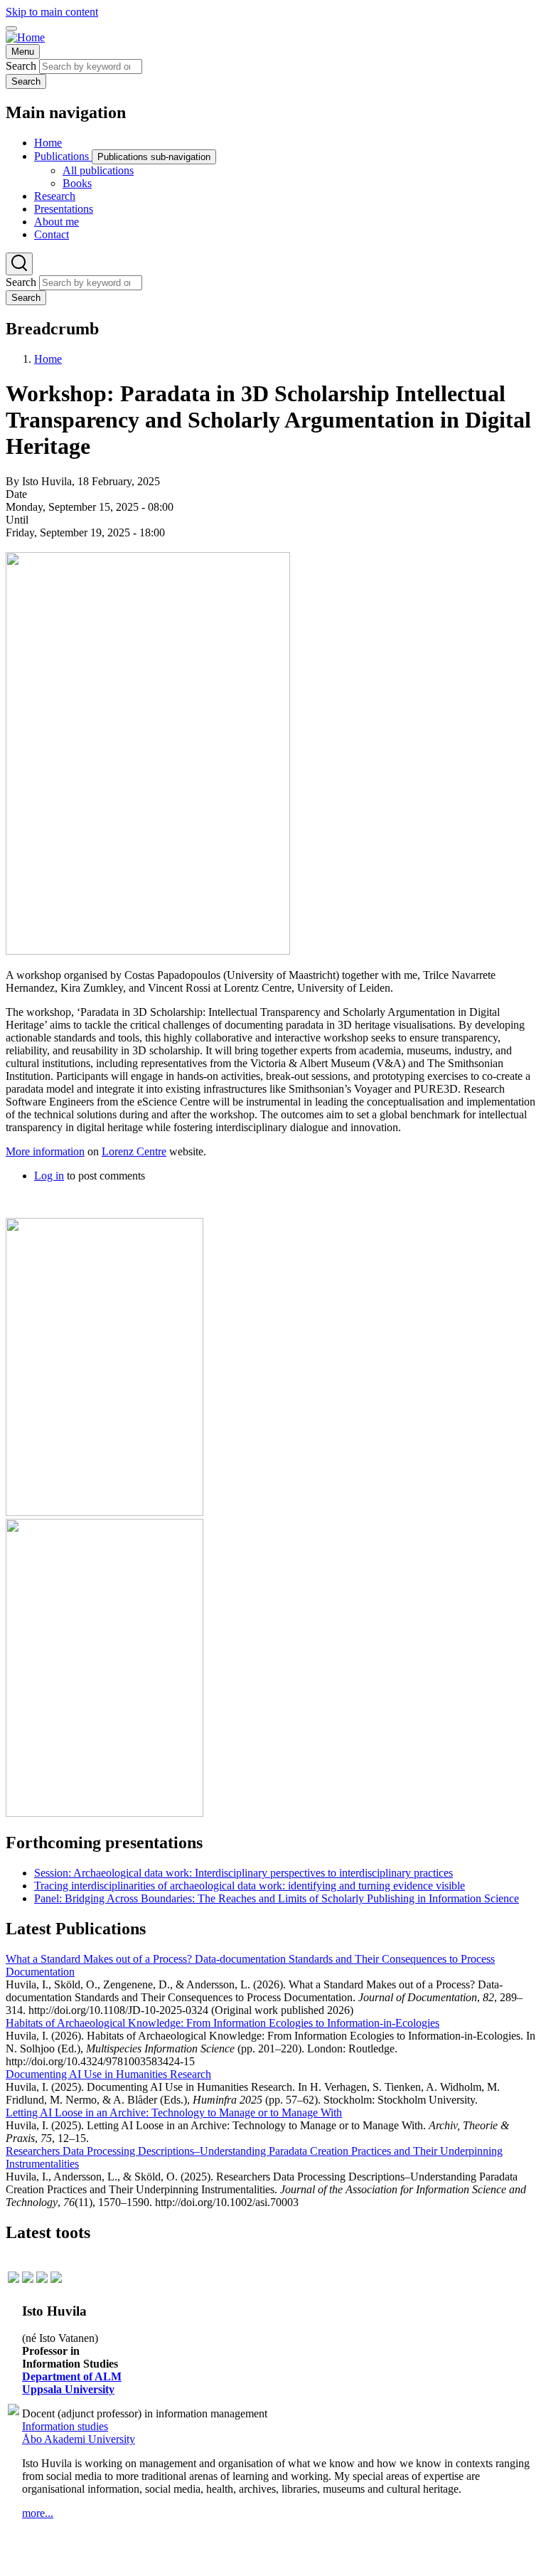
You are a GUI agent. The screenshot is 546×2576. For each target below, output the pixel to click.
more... (38, 2513)
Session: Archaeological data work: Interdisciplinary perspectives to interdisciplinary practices (243, 1873)
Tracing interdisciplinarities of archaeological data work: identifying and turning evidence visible (250, 1886)
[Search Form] (19, 264)
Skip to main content (52, 12)
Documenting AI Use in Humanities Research (108, 2074)
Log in (49, 1176)
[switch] (11, 28)
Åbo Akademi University (79, 2439)
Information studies (65, 2426)
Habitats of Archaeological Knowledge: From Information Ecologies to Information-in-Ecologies (223, 2023)
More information (45, 1151)
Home (48, 359)
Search (21, 66)
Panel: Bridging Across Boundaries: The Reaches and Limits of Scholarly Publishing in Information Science (277, 1898)
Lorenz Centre (134, 1151)
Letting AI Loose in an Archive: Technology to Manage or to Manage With (174, 2113)
